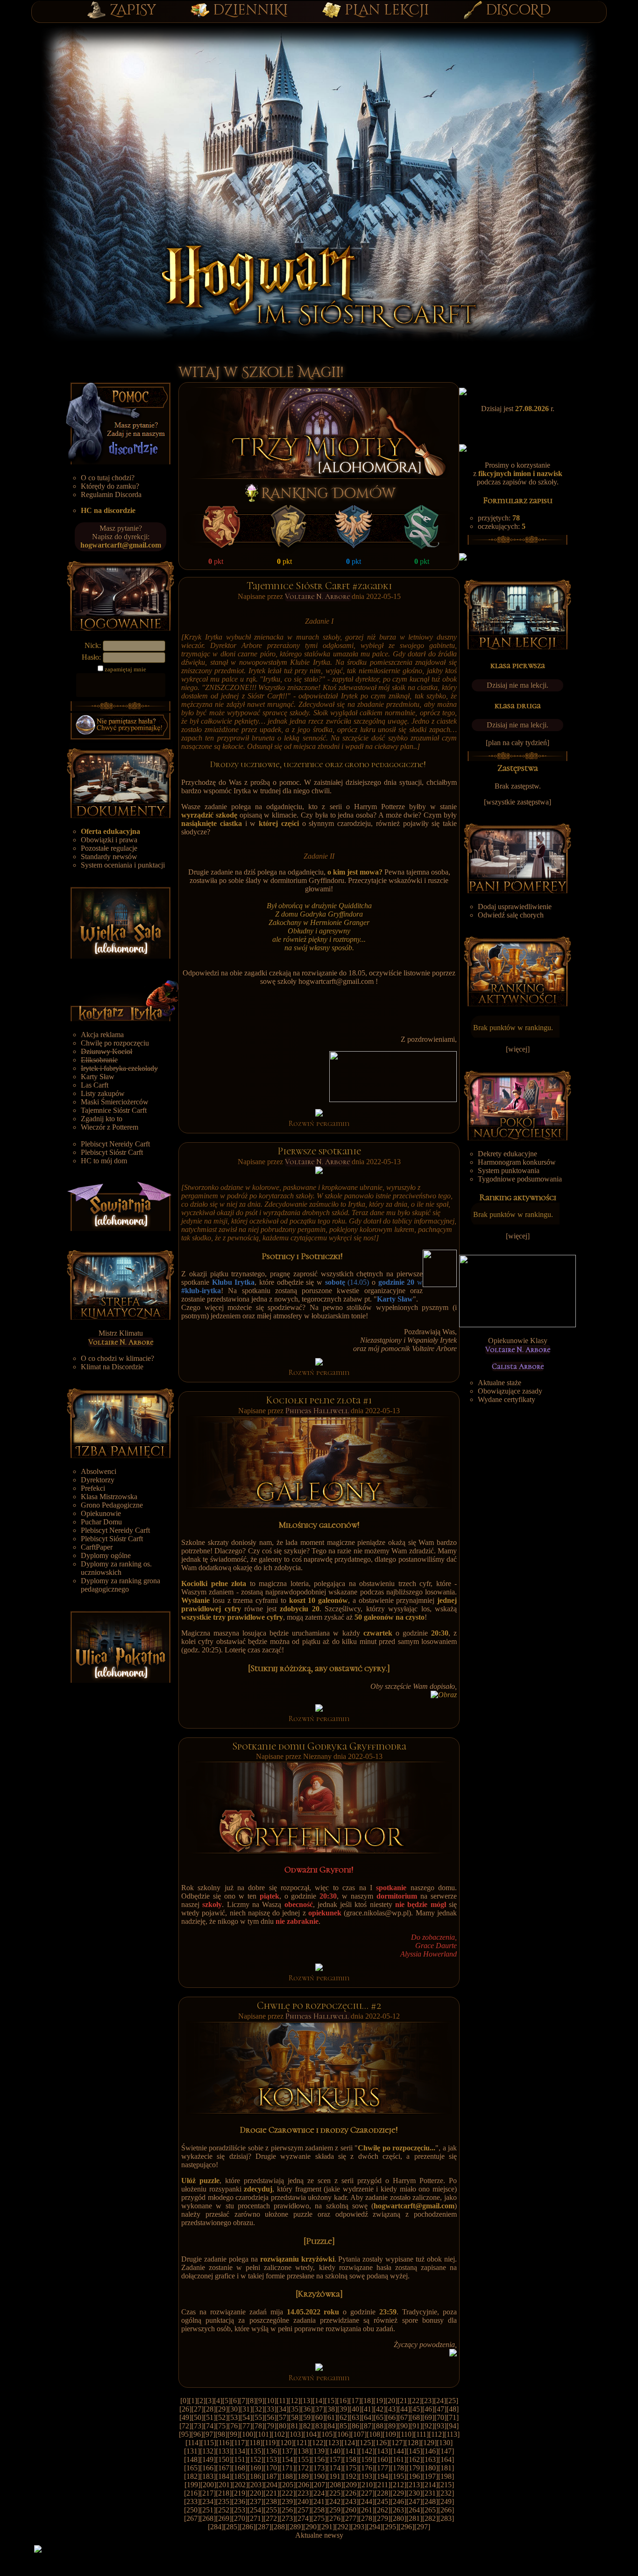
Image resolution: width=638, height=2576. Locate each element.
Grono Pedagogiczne (112, 1505)
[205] (288, 2485)
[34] (283, 2409)
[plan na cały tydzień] (517, 743)
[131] (192, 2451)
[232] (446, 2493)
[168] (240, 2468)
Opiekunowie (101, 1513)
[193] (367, 2476)
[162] (414, 2459)
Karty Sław (98, 1077)
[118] (255, 2443)
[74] (210, 2426)
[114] (193, 2443)
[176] (367, 2468)
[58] (295, 2417)
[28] (210, 2409)
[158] (351, 2459)
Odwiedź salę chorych (511, 915)
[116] (224, 2443)
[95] (185, 2434)
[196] (414, 2476)
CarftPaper (97, 1547)
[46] (428, 2409)
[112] (436, 2434)
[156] (319, 2459)
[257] (303, 2510)
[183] (208, 2476)
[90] (404, 2426)
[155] (303, 2459)
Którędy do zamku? (110, 486)
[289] (295, 2527)
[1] (193, 2401)
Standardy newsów (109, 857)
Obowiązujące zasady (510, 1391)
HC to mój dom (104, 1161)
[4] (218, 2401)
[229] (398, 2493)
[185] (240, 2476)
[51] (210, 2417)
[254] (255, 2510)
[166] (208, 2468)
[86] (355, 2426)
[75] (222, 2426)
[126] (381, 2443)
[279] (383, 2518)
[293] (359, 2527)
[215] (446, 2485)
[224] (319, 2493)
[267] (192, 2518)
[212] (398, 2485)
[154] (287, 2459)
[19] (379, 2401)
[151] (240, 2459)
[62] (343, 2417)
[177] (383, 2468)
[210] (367, 2485)
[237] (255, 2501)
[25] (452, 2401)
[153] (271, 2459)
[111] (421, 2434)
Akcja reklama (102, 1035)
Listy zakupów (103, 1093)
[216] (192, 2493)
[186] (255, 2476)
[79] (270, 2426)
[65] (380, 2417)
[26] (185, 2409)
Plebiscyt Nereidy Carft (115, 1144)
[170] (271, 2468)
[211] (383, 2485)
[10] (270, 2401)
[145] (414, 2451)
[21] (404, 2401)
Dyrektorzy (98, 1480)
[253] (240, 2510)
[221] (271, 2493)
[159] (367, 2459)
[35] (295, 2409)
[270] (240, 2518)
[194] (383, 2476)
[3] (210, 2401)
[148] (192, 2459)
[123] (333, 2443)
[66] (392, 2417)
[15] (331, 2401)
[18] (367, 2401)
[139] (319, 2451)
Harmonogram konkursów (517, 1162)
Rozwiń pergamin (319, 1123)
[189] (303, 2476)
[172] (303, 2468)
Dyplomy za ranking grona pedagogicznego (121, 1585)
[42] (380, 2409)
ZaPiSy (133, 10)
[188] (287, 2476)
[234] (208, 2501)
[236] (240, 2501)
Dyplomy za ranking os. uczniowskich (116, 1568)
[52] (222, 2417)
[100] (248, 2434)
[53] (234, 2417)
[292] (343, 2527)
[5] (227, 2401)
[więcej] (518, 1049)
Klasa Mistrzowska (109, 1497)
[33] (270, 2409)
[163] (430, 2459)
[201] (224, 2485)
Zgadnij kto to (102, 1119)
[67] (404, 2417)
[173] (319, 2468)
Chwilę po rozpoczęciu (115, 1043)
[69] (428, 2417)
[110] (406, 2434)
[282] (430, 2518)
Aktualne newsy (319, 2535)
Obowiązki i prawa (109, 840)
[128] (413, 2443)
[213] (414, 2485)
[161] (398, 2459)
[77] (246, 2426)
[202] (240, 2485)
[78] (258, 2426)
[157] (335, 2459)
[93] (440, 2426)
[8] (252, 2401)
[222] (287, 2493)
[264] (414, 2510)
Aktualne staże (500, 1383)
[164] (446, 2459)
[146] (430, 2451)
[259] (335, 2510)
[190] (319, 2476)
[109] (390, 2434)
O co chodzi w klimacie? (117, 1358)
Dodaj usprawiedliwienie (515, 907)
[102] (279, 2434)
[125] (365, 2443)
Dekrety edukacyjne (507, 1154)
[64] (368, 2417)
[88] (380, 2426)
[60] (319, 2417)
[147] (446, 2451)
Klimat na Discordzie (112, 1367)
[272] (271, 2518)
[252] (224, 2510)
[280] (398, 2518)
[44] (404, 2409)
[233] (192, 2501)
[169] (255, 2468)
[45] (416, 2409)
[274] (303, 2518)
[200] (208, 2485)
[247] (414, 2501)
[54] (246, 2417)
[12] (294, 2401)
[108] (375, 2434)
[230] (414, 2493)
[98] (221, 2434)
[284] (216, 2527)
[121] (302, 2443)
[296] (406, 2527)
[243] (351, 2501)
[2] (201, 2401)
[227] (367, 2493)
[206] (304, 2485)
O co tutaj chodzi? (108, 478)
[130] (445, 2443)
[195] (398, 2476)
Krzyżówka (319, 2294)
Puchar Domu (101, 1522)
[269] (224, 2518)
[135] (255, 2451)
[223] (303, 2493)
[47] (440, 2409)
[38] (331, 2409)
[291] (327, 2527)
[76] (234, 2426)
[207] (319, 2485)
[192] (351, 2476)
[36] (307, 2409)
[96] (197, 2434)
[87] (368, 2426)
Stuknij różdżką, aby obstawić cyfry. (319, 1668)
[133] (224, 2451)
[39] (343, 2409)
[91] (416, 2426)
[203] (256, 2485)
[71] (453, 2417)
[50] (198, 2417)
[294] (375, 2527)
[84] (331, 2426)
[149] (208, 2459)
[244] (367, 2501)
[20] (391, 2401)
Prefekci (93, 1488)
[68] (416, 2417)
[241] (319, 2501)
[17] (355, 2401)
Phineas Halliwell (318, 1411)
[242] (335, 2501)
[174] (335, 2468)
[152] (255, 2459)
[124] (349, 2443)
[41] (368, 2409)
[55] (258, 2417)
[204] (272, 2485)
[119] (270, 2443)
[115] (209, 2443)
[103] (295, 2434)
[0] (184, 2401)
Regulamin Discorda (111, 495)
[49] (185, 2417)
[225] (335, 2493)
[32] (258, 2409)
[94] (453, 2426)
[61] (331, 2417)
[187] (271, 2476)
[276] (335, 2518)
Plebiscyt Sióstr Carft (112, 1152)
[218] (224, 2493)
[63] (355, 2417)
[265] (430, 2510)
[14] (319, 2401)
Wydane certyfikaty (507, 1399)
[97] (209, 2434)
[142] (367, 2451)
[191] (335, 2476)
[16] (343, 2401)
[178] (398, 2468)
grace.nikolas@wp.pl (377, 1913)
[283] (446, 2518)
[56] (270, 2417)
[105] (327, 2434)
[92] (428, 2426)
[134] (240, 2451)
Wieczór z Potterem (110, 1127)
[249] (446, 2501)
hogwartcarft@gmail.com (336, 981)
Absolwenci (99, 1471)
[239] (287, 2501)
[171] (287, 2468)
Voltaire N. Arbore (318, 597)
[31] (246, 2409)
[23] (428, 2401)
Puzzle (319, 2241)
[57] (283, 2417)
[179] (414, 2468)
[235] (224, 2501)
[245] (383, 2501)
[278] (367, 2518)
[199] (192, 2485)
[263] (398, 2510)
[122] (318, 2443)
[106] (343, 2434)
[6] (235, 2401)
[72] (185, 2426)
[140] (335, 2451)
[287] (263, 2527)
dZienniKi (250, 10)
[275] (319, 2518)
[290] (311, 2527)
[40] (355, 2409)
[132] (208, 2451)
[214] (430, 2485)
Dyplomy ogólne (106, 1555)
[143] (383, 2451)
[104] (311, 2434)
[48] (453, 2409)
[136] (271, 2451)
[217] (208, 2493)
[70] (440, 2417)
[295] (390, 2527)
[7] (243, 2401)
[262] (383, 2510)
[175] (351, 2468)
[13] (306, 2401)
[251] (208, 2510)
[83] (319, 2426)
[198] (446, 2476)
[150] (224, 2459)
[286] (248, 2527)
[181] (446, 2468)
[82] (307, 2426)
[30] (234, 2409)
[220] (255, 2493)
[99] (234, 2434)
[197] (430, 2476)
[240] (303, 2501)
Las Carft (95, 1085)
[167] (224, 2468)
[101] (263, 2434)
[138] (303, 2451)
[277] (351, 2518)
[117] (239, 2443)
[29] (222, 2409)
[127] (397, 2443)
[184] (224, 2476)
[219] (240, 2493)
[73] (198, 2426)
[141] (351, 2451)
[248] (430, 2501)
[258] (319, 2510)
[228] (383, 2493)
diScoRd (518, 10)
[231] (430, 2493)
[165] (192, 2468)
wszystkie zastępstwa (517, 802)
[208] (335, 2485)
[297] (422, 2527)
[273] (287, 2518)
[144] (398, 2451)
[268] (208, 2518)
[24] (440, 2401)
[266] (446, 2510)
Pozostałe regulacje (109, 848)
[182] (192, 2476)
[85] (343, 2426)
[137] (287, 2451)
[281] (414, 2518)
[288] (279, 2527)
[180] (430, 2468)
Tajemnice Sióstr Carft (114, 1110)
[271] (255, 2518)
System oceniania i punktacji (123, 865)
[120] (286, 2443)
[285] (232, 2527)
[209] (351, 2485)
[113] (452, 2434)
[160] (383, 2459)
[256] (287, 2510)
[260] (351, 2510)
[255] (271, 2510)
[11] (282, 2401)
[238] (271, 2501)
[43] (392, 2409)
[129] (429, 2443)
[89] (392, 2426)
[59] (307, 2417)
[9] (260, 2401)
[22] (416, 2401)
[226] (351, 2493)
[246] (398, 2501)
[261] (367, 2510)
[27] (198, 2409)
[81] (295, 2426)
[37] (319, 2409)
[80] (283, 2426)
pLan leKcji (387, 10)
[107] (359, 2434)
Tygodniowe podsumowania (520, 1179)
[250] (192, 2510)
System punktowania (509, 1171)
